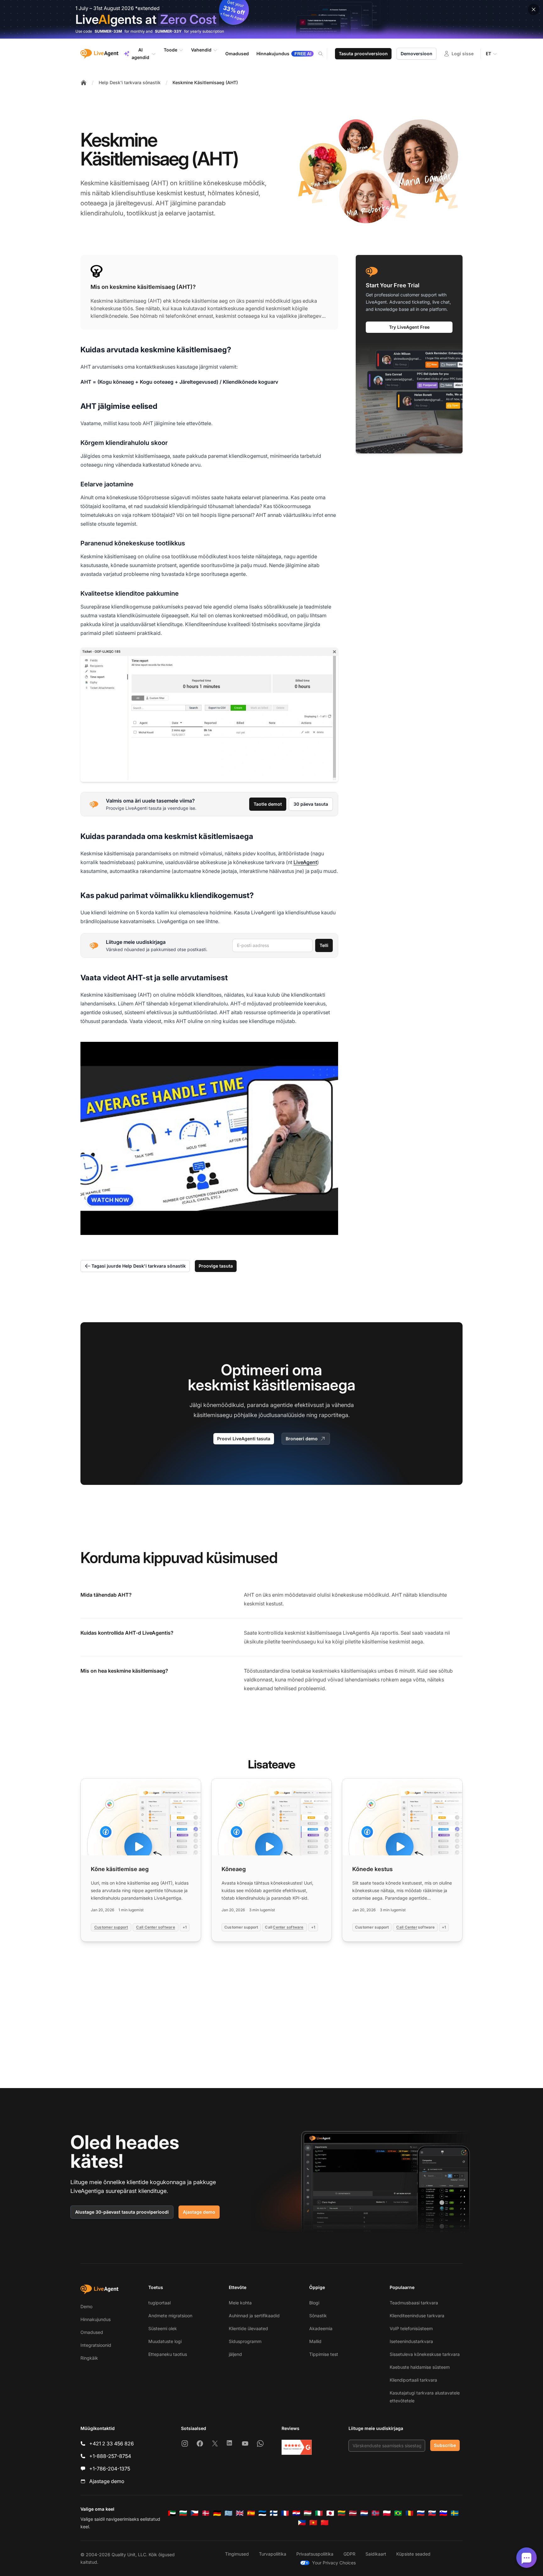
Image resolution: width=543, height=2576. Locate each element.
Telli (324, 945)
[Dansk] (206, 2513)
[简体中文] (325, 2523)
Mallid (315, 2341)
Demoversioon (417, 54)
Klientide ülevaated (248, 2328)
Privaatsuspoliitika (315, 2554)
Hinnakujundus (96, 2319)
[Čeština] (195, 2513)
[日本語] (330, 2513)
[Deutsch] (217, 2513)
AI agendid (140, 54)
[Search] (324, 54)
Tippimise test (324, 2354)
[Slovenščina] (443, 2513)
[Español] (251, 2513)
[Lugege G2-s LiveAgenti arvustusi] (297, 2447)
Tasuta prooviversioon (363, 54)
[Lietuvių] (342, 2513)
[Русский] (421, 2513)
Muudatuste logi (165, 2341)
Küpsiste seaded (413, 2554)
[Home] (84, 83)
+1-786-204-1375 (110, 2469)
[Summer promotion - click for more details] (271, 19)
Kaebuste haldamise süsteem (420, 2367)
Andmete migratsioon (170, 2316)
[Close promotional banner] (534, 9)
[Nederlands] (364, 2513)
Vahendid (201, 50)
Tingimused (237, 2554)
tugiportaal (159, 2303)
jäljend (235, 2354)
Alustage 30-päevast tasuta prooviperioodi (122, 2212)
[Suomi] (274, 2513)
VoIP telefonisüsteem (411, 2328)
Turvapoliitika (273, 2554)
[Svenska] (455, 2513)
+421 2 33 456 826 (112, 2443)
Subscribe (445, 2445)
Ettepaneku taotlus (168, 2354)
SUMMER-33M (108, 31)
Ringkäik (89, 2358)
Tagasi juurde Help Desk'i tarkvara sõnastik (139, 1266)
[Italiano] (319, 2513)
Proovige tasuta (216, 1266)
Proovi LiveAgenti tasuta (244, 1439)
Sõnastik (318, 2316)
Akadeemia (321, 2328)
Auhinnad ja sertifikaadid (254, 2316)
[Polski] (387, 2513)
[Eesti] (262, 2513)
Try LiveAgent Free (409, 327)
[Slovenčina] (432, 2513)
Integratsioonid (96, 2345)
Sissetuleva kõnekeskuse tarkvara (425, 2354)
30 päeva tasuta (311, 804)
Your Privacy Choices (334, 2563)
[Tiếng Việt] (313, 2523)
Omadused (92, 2332)
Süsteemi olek (163, 2328)
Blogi (314, 2303)
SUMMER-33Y (168, 31)
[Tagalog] (302, 2523)
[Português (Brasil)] (398, 2513)
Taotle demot (268, 804)
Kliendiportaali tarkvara (413, 2380)
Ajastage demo (199, 2212)
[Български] (183, 2513)
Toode (170, 50)
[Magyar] (308, 2513)
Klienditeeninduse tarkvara (417, 2316)
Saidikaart (376, 2554)
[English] (240, 2513)
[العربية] (172, 2513)
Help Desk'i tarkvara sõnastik (130, 82)
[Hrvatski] (296, 2513)
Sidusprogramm (245, 2341)
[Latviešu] (353, 2513)
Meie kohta (240, 2303)
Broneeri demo (302, 1439)
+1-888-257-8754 (110, 2456)
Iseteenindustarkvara (411, 2341)
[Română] (409, 2513)
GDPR (349, 2554)
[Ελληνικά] (228, 2513)
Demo (86, 2306)
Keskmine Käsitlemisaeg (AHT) (205, 82)
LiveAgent (305, 862)
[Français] (285, 2513)
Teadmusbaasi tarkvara (414, 2303)
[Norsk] (376, 2513)
